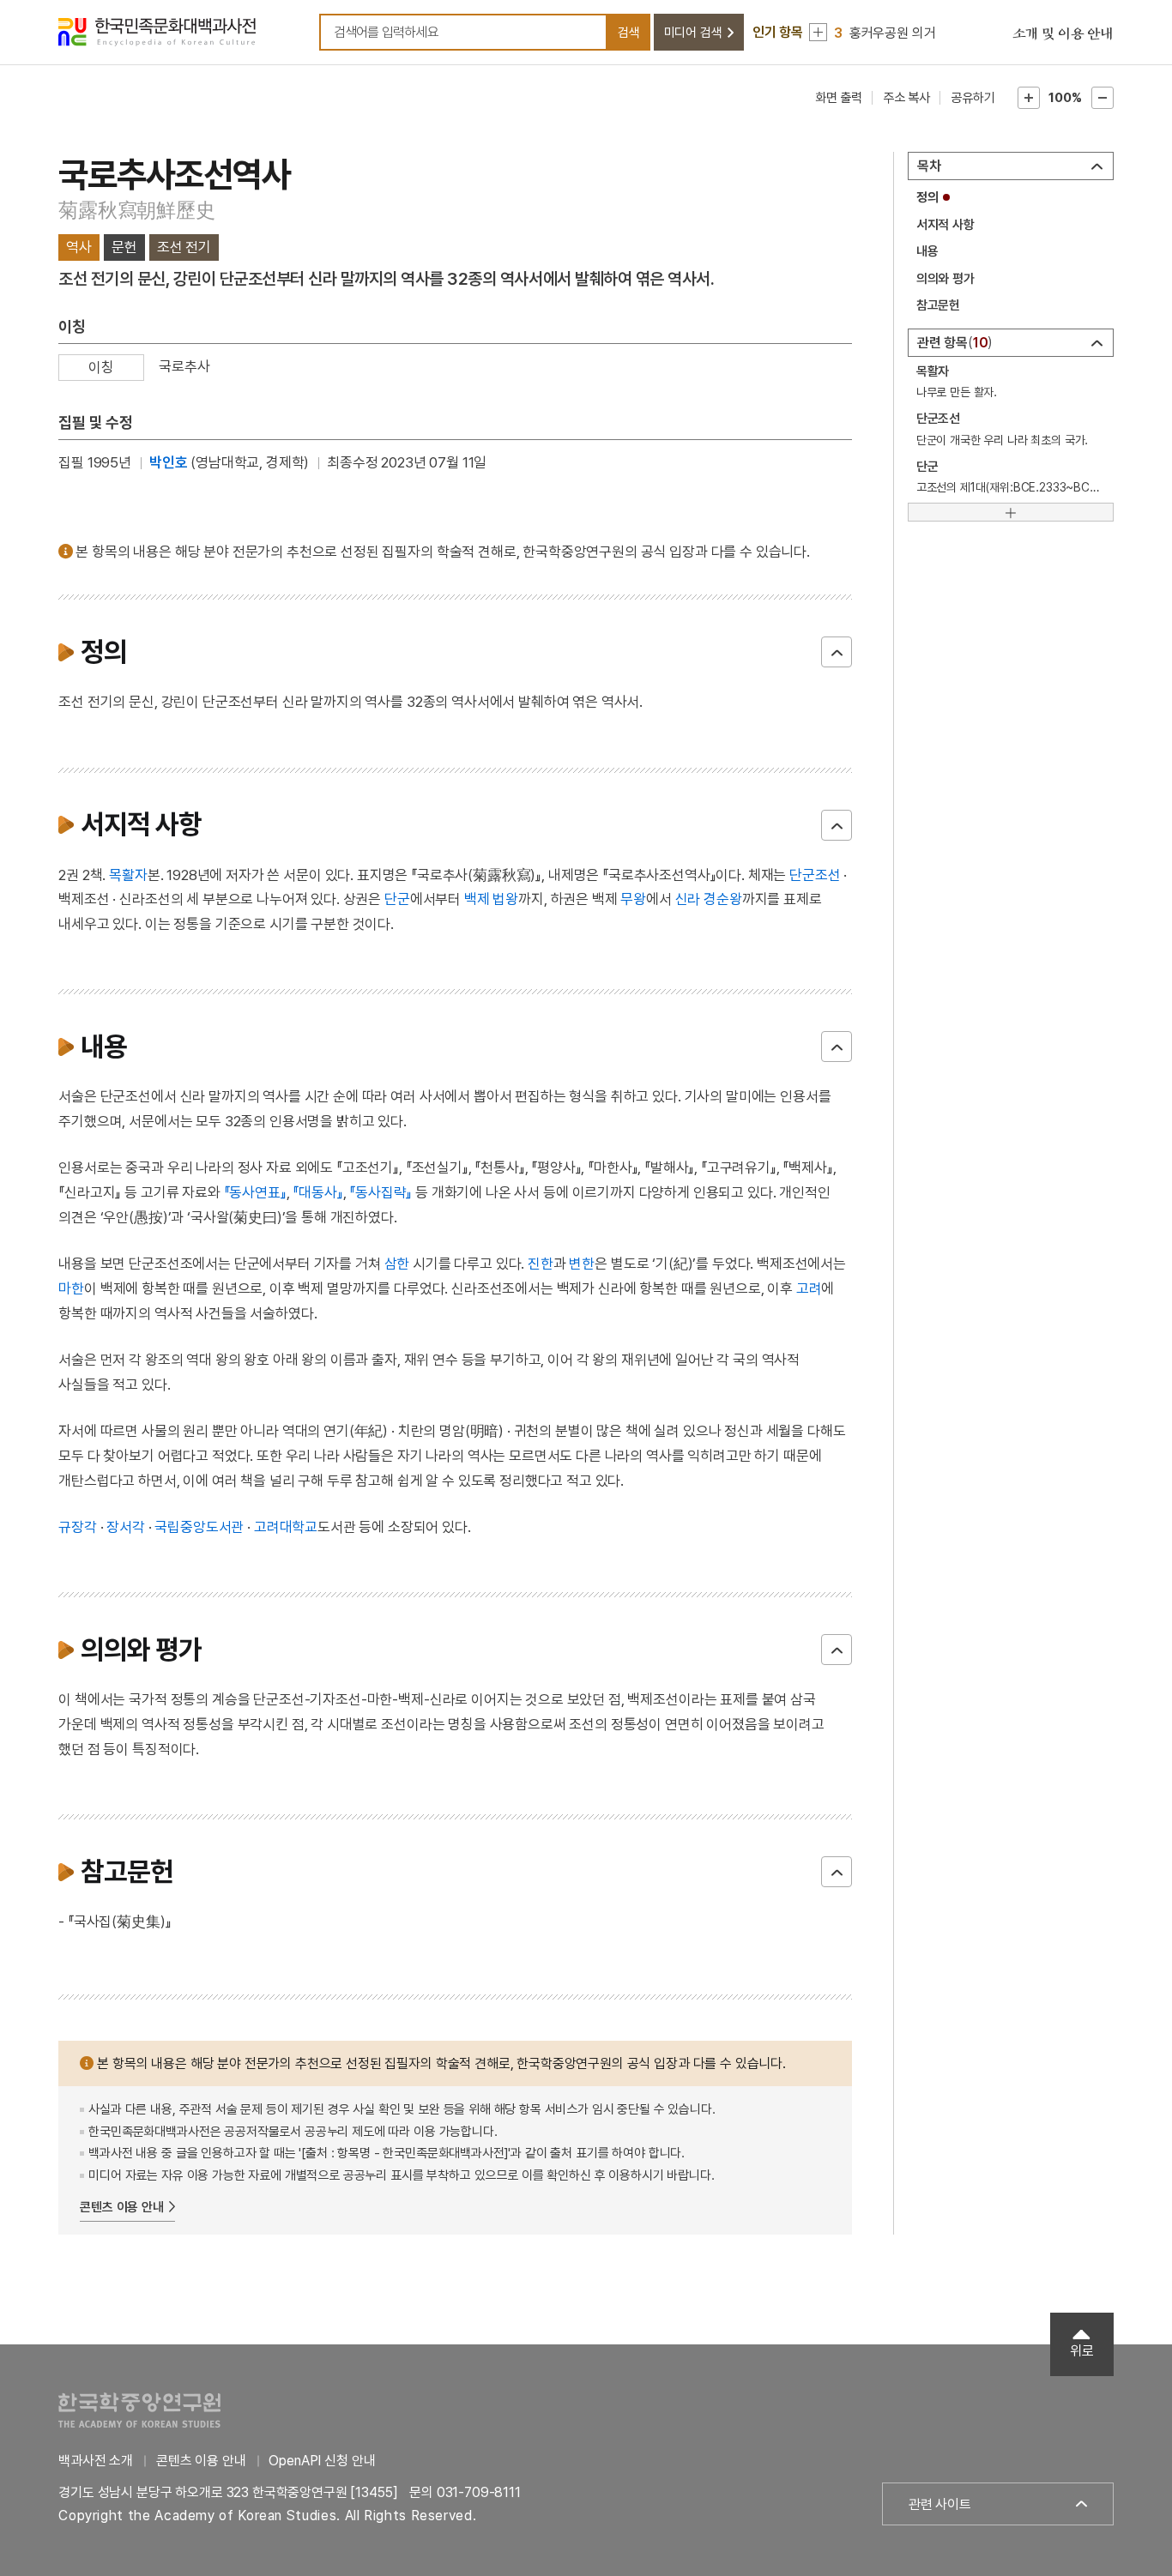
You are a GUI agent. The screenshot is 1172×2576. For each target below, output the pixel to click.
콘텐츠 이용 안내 (122, 2207)
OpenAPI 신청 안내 (322, 2461)
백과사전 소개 (96, 2461)
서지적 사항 (945, 225)
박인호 (169, 462)
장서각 (126, 1527)
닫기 (837, 652)
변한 (582, 1264)
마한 (71, 1288)
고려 (809, 1288)
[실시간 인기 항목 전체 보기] (818, 32)
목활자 (128, 875)
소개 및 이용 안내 (1063, 34)
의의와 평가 (945, 279)
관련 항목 (953, 343)
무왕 (633, 899)
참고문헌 (938, 305)
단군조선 (815, 875)
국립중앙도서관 (199, 1527)
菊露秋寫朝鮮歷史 (136, 210)
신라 (688, 899)
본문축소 (1103, 98)
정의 (927, 197)
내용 (927, 251)
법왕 (505, 899)
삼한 (397, 1264)
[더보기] (1011, 512)
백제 (477, 899)
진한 (541, 1264)
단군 (397, 899)
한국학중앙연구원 (139, 2410)
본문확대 (1029, 98)
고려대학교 (286, 1527)
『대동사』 (317, 1192)
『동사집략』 (381, 1192)
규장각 (78, 1527)
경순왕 (723, 899)
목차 (929, 166)
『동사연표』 (255, 1192)
